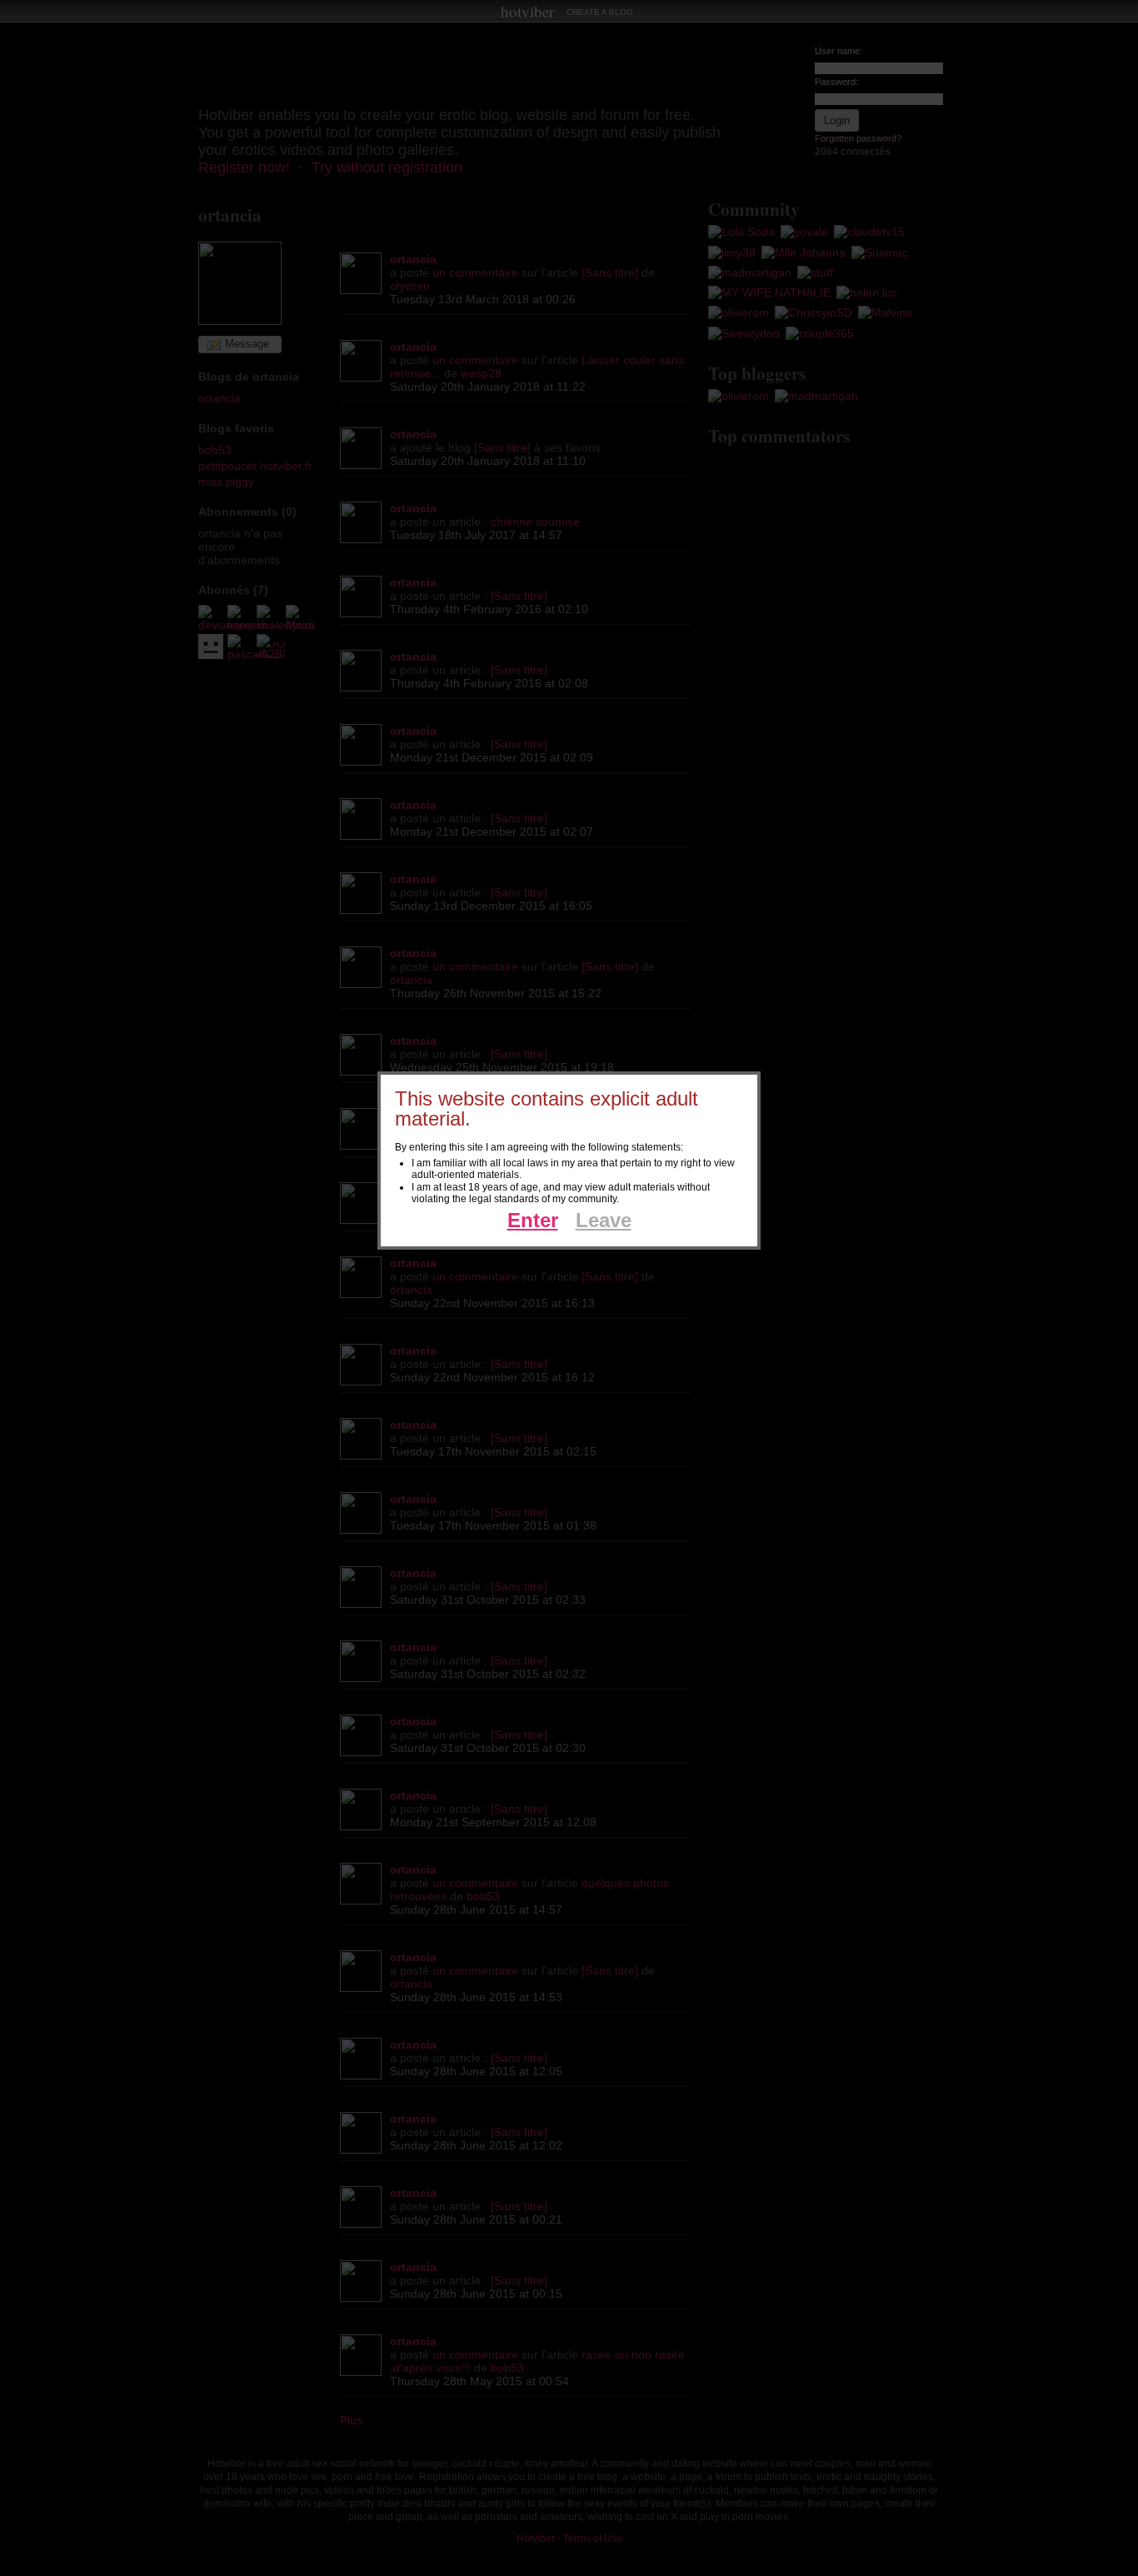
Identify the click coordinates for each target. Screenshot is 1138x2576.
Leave (604, 1220)
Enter (533, 1220)
